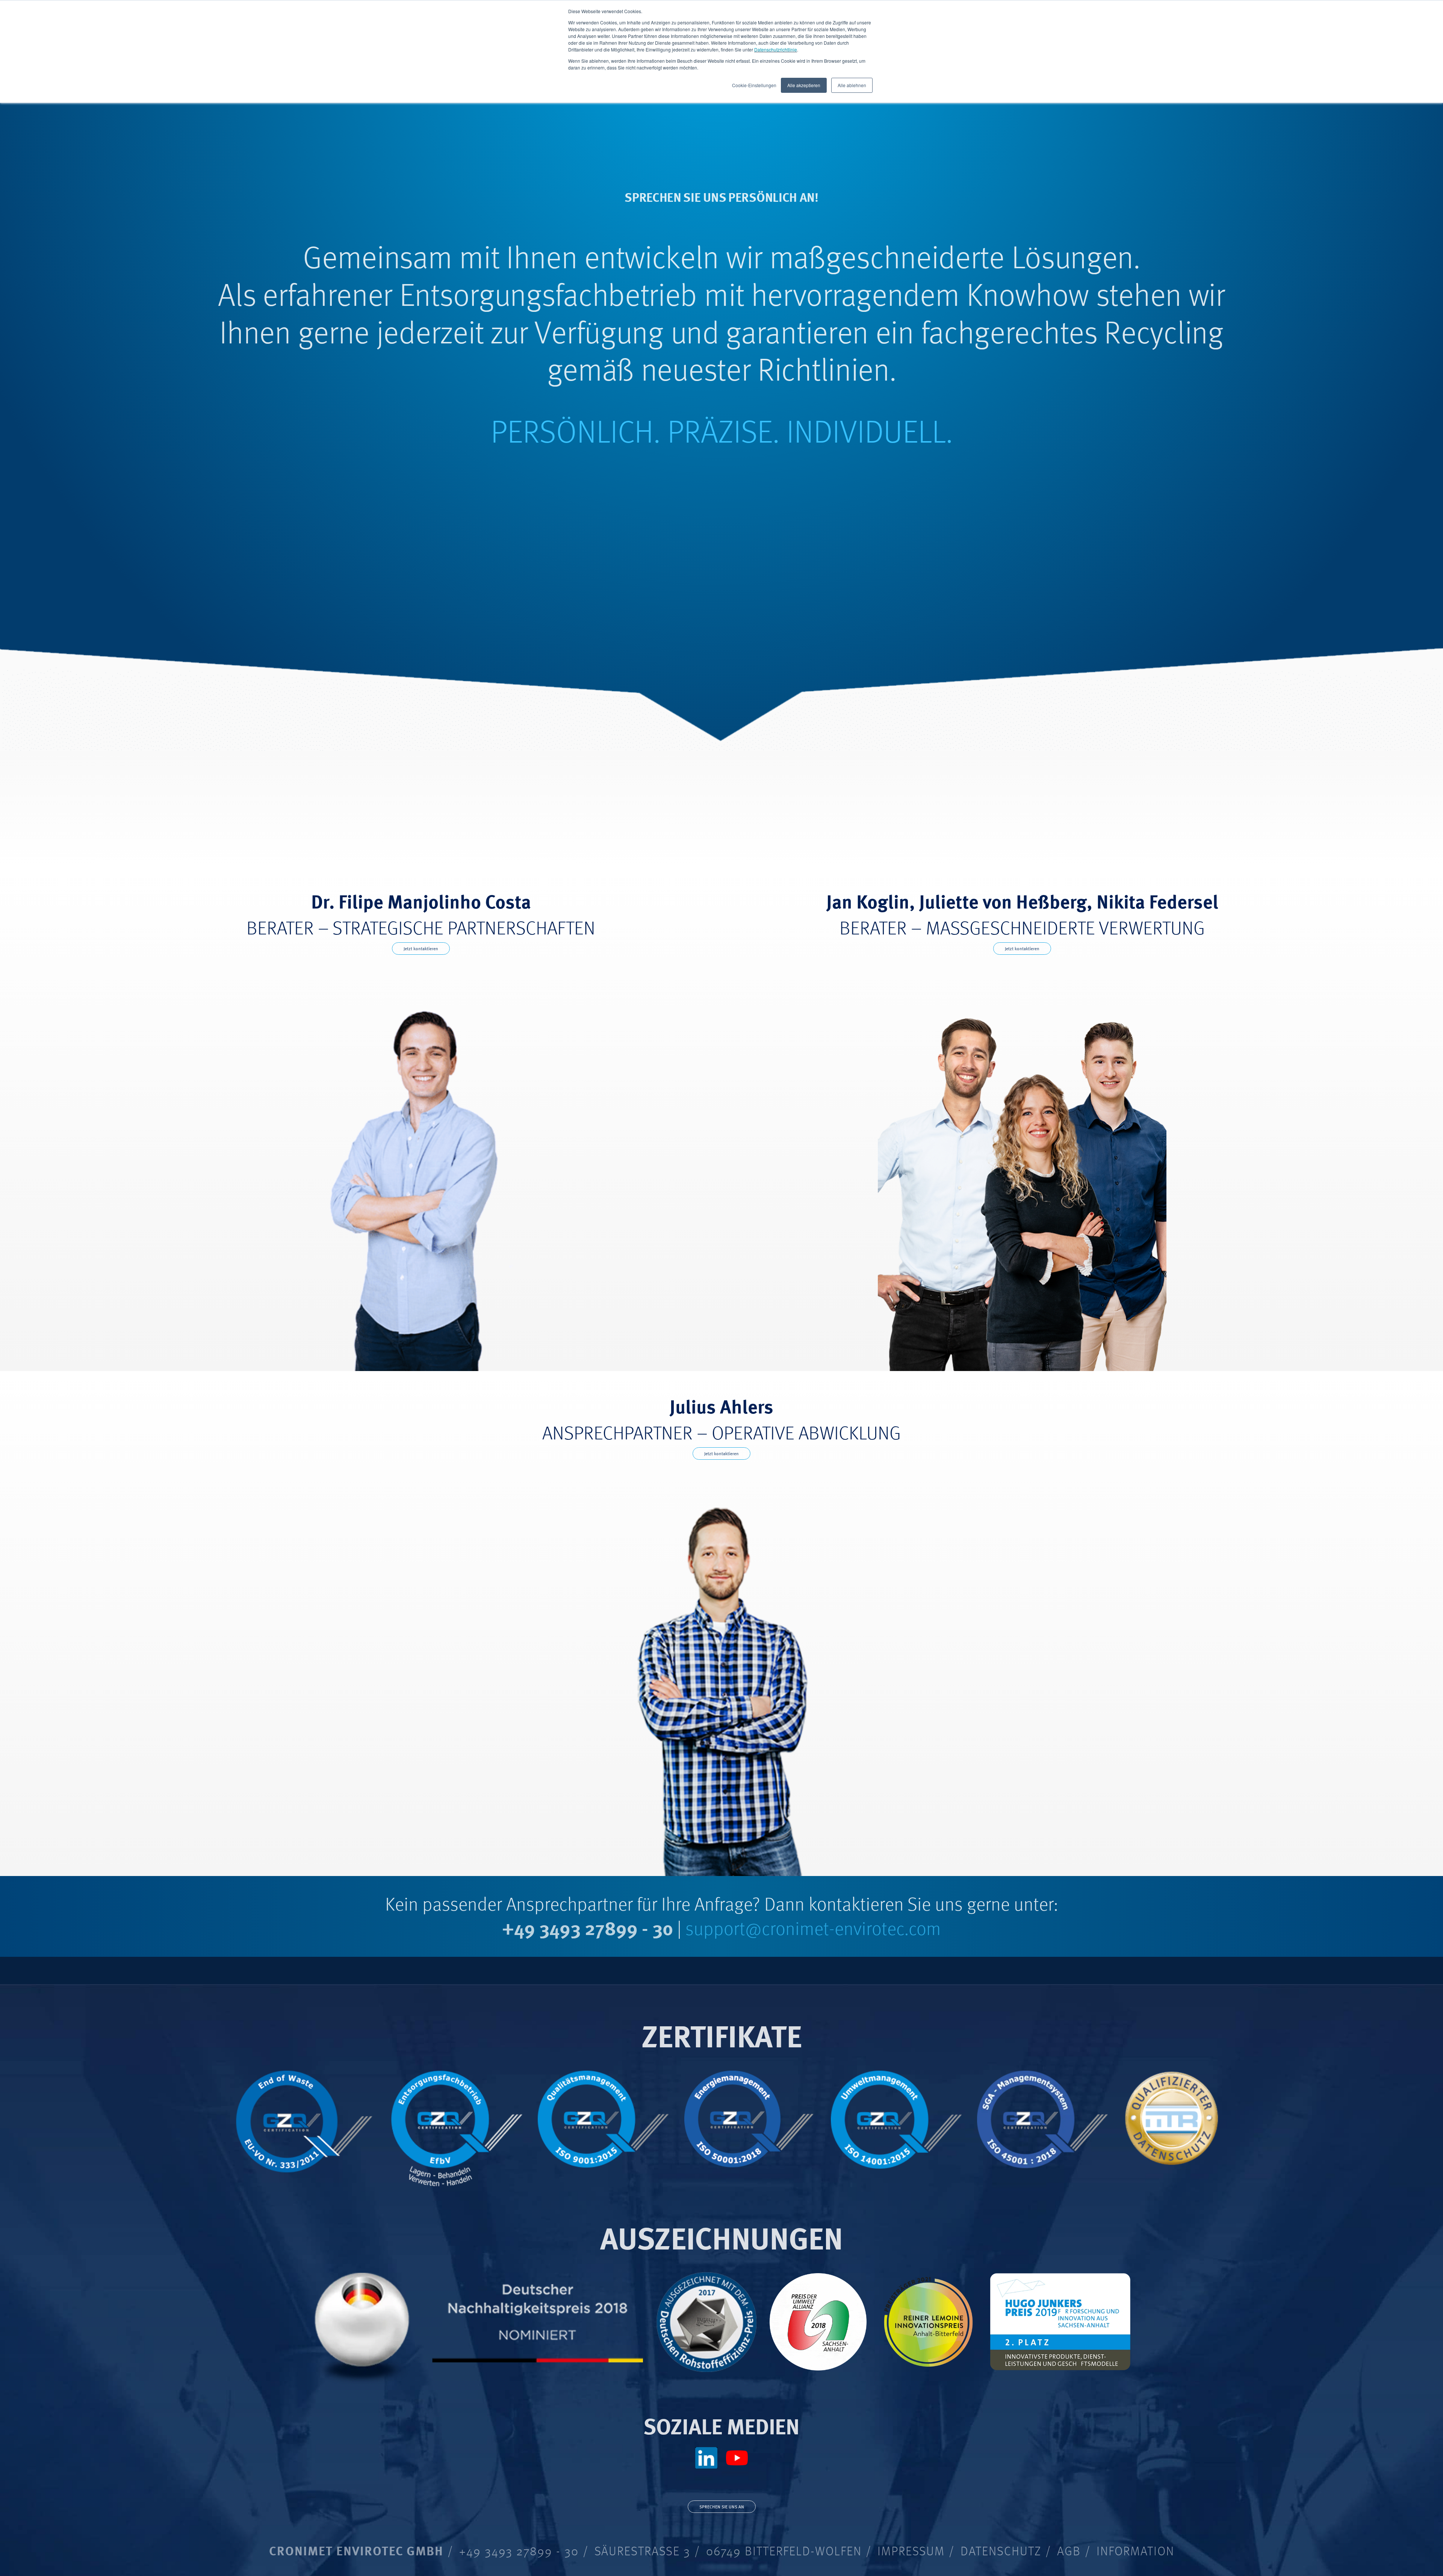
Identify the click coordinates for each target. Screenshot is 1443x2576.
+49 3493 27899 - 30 (588, 1927)
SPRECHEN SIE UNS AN (722, 2507)
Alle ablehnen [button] (852, 85)
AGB (1069, 2550)
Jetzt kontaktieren (421, 949)
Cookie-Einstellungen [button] (754, 85)
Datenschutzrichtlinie (776, 49)
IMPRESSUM (911, 2550)
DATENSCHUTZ (1001, 2550)
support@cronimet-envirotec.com (813, 1927)
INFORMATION (1135, 2550)
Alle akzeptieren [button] (804, 85)
